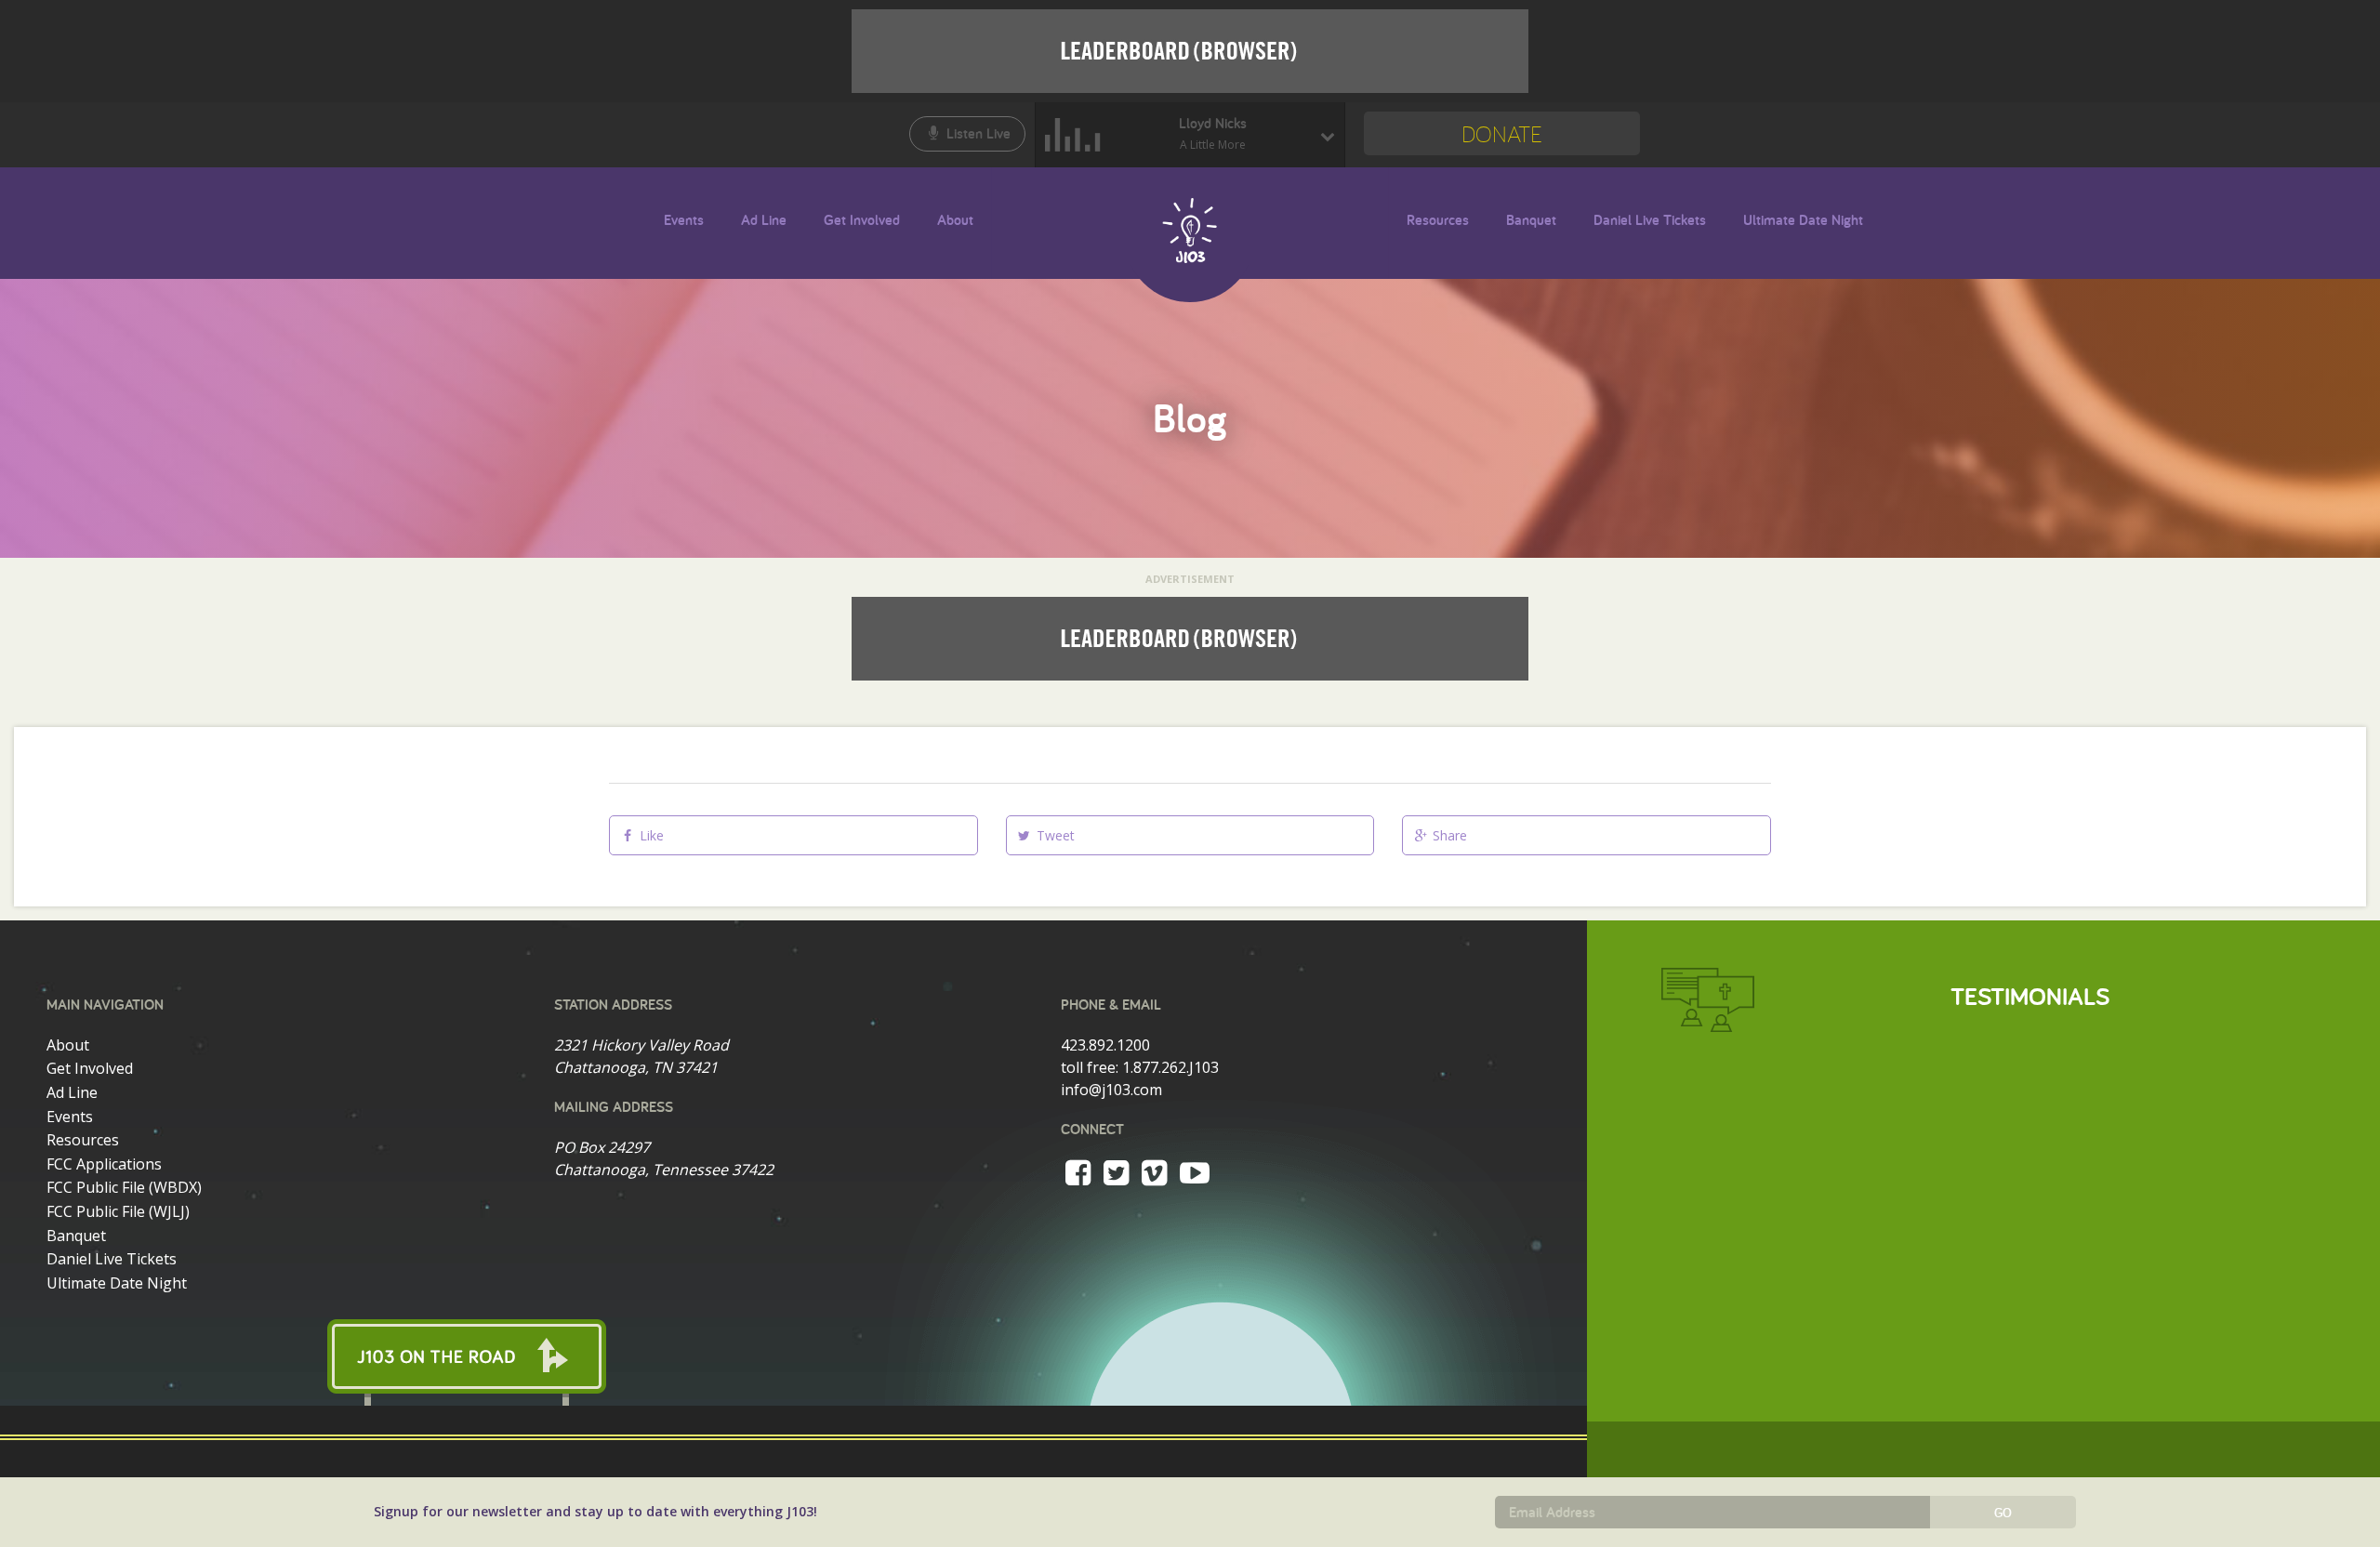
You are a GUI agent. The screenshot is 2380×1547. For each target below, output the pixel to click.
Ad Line (764, 220)
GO (2003, 1513)
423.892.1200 (1105, 1045)
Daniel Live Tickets (1650, 220)
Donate (1502, 133)
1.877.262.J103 (1170, 1067)
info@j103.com (1111, 1090)
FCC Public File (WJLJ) (118, 1211)
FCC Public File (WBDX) (124, 1187)
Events (684, 220)
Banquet (1531, 220)
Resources (1438, 220)
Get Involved (862, 220)
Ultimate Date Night (1803, 220)
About (955, 220)
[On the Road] (793, 1356)
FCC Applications (104, 1164)
